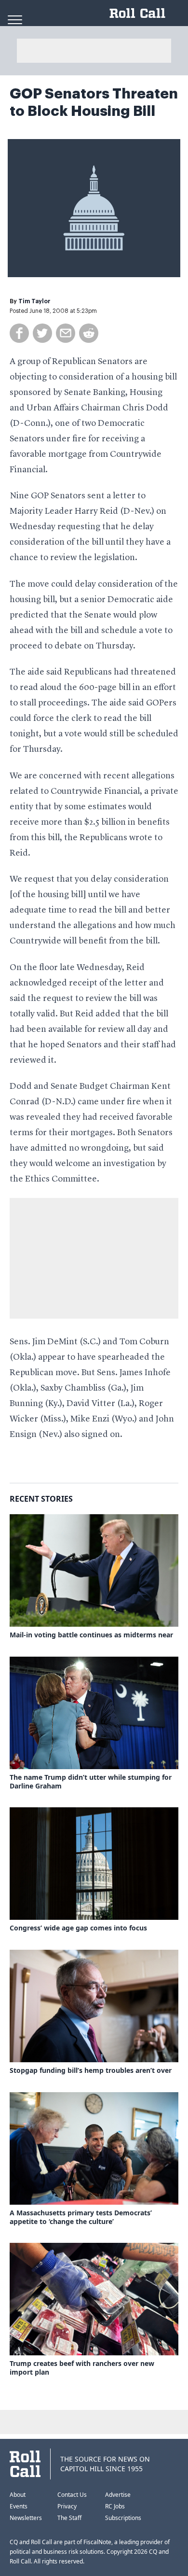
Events (19, 2506)
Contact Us (72, 2495)
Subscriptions (123, 2518)
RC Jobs (115, 2506)
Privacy (67, 2506)
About (18, 2495)
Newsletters (26, 2518)
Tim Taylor (34, 301)
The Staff (69, 2518)
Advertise (118, 2495)
